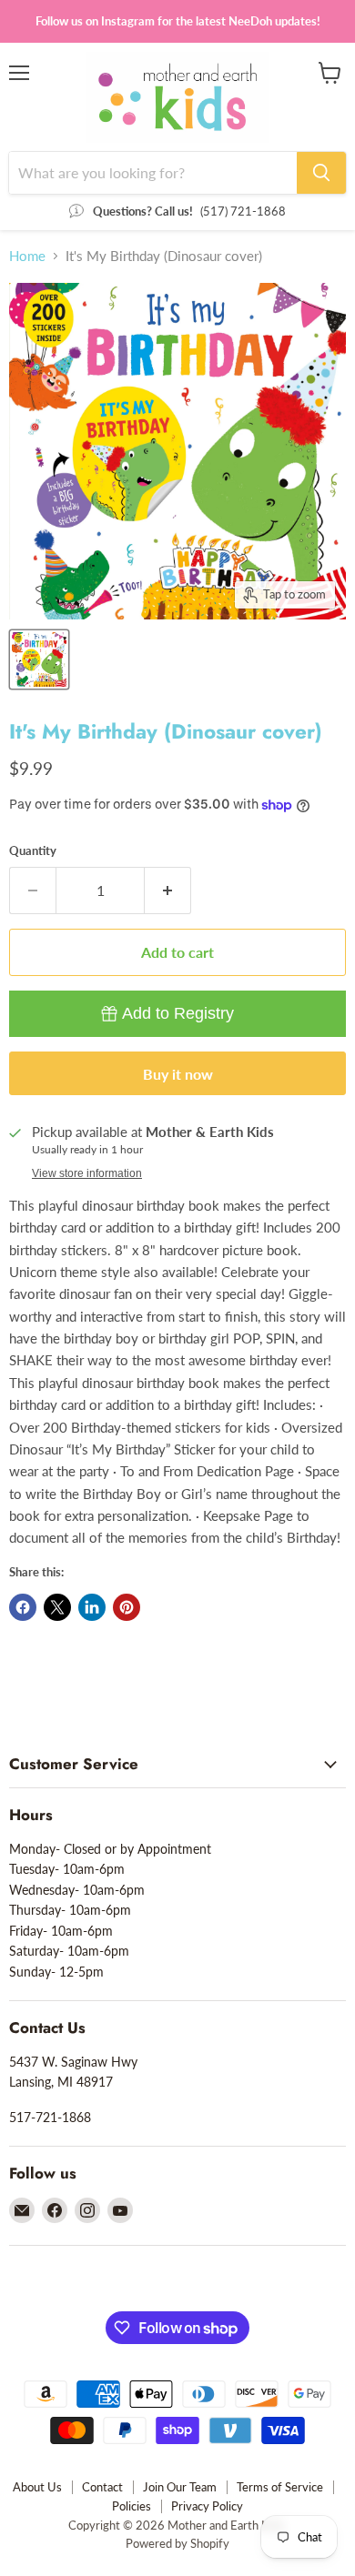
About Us (37, 2487)
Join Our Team (180, 2487)
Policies (132, 2506)
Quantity (33, 851)
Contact (102, 2487)
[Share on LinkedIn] (92, 1607)
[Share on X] (57, 1607)
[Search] (321, 173)
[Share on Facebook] (23, 1607)
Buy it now (178, 1074)
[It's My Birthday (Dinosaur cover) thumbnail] (39, 659)
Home (27, 256)
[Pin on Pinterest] (127, 1607)
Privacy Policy (207, 2506)
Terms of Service (280, 2487)
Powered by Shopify (177, 2543)
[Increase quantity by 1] (168, 891)
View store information (87, 1173)
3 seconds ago (178, 1013)
